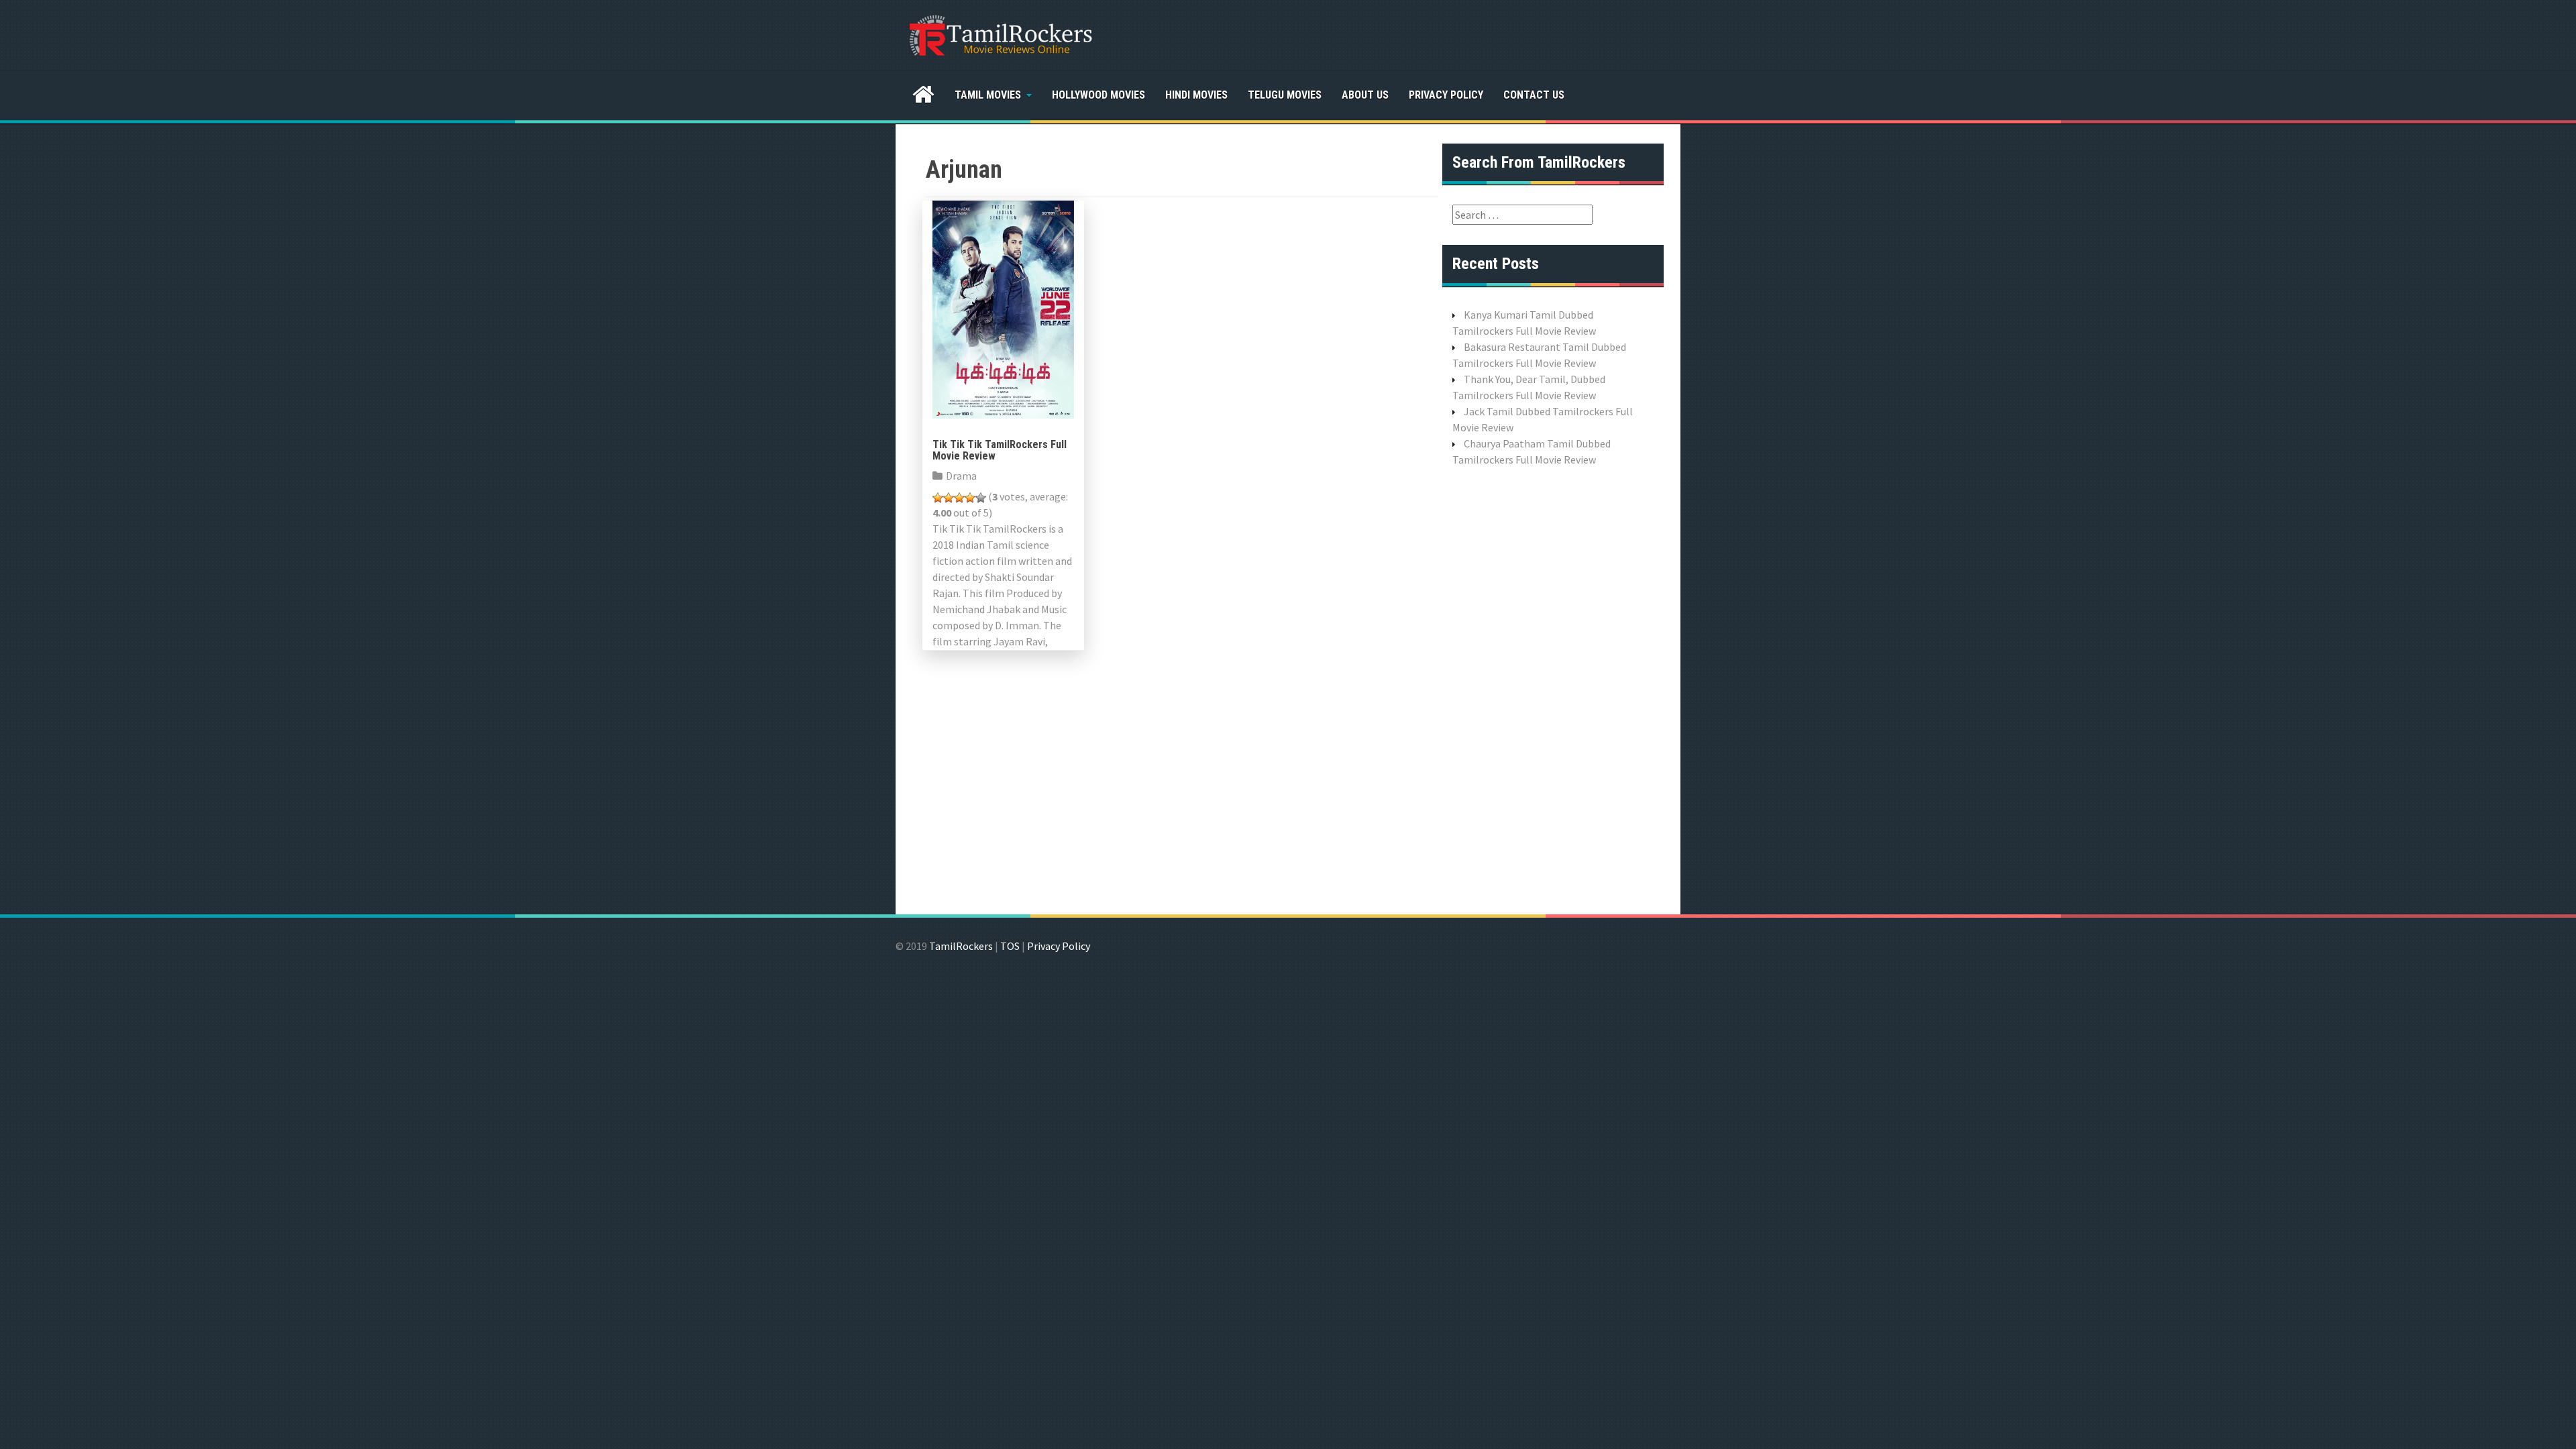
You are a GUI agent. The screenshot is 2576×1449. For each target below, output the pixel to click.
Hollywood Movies (1098, 95)
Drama (961, 476)
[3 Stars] (959, 498)
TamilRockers (961, 946)
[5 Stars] (981, 498)
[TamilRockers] (1000, 34)
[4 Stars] (970, 498)
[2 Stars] (949, 498)
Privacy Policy (1446, 95)
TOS (1010, 946)
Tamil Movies (988, 95)
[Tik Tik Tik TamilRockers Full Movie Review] (1003, 308)
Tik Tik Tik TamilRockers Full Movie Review (1000, 450)
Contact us (1534, 95)
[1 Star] (938, 498)
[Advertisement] (1553, 689)
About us (1365, 95)
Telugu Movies (1285, 95)
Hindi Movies (1196, 95)
